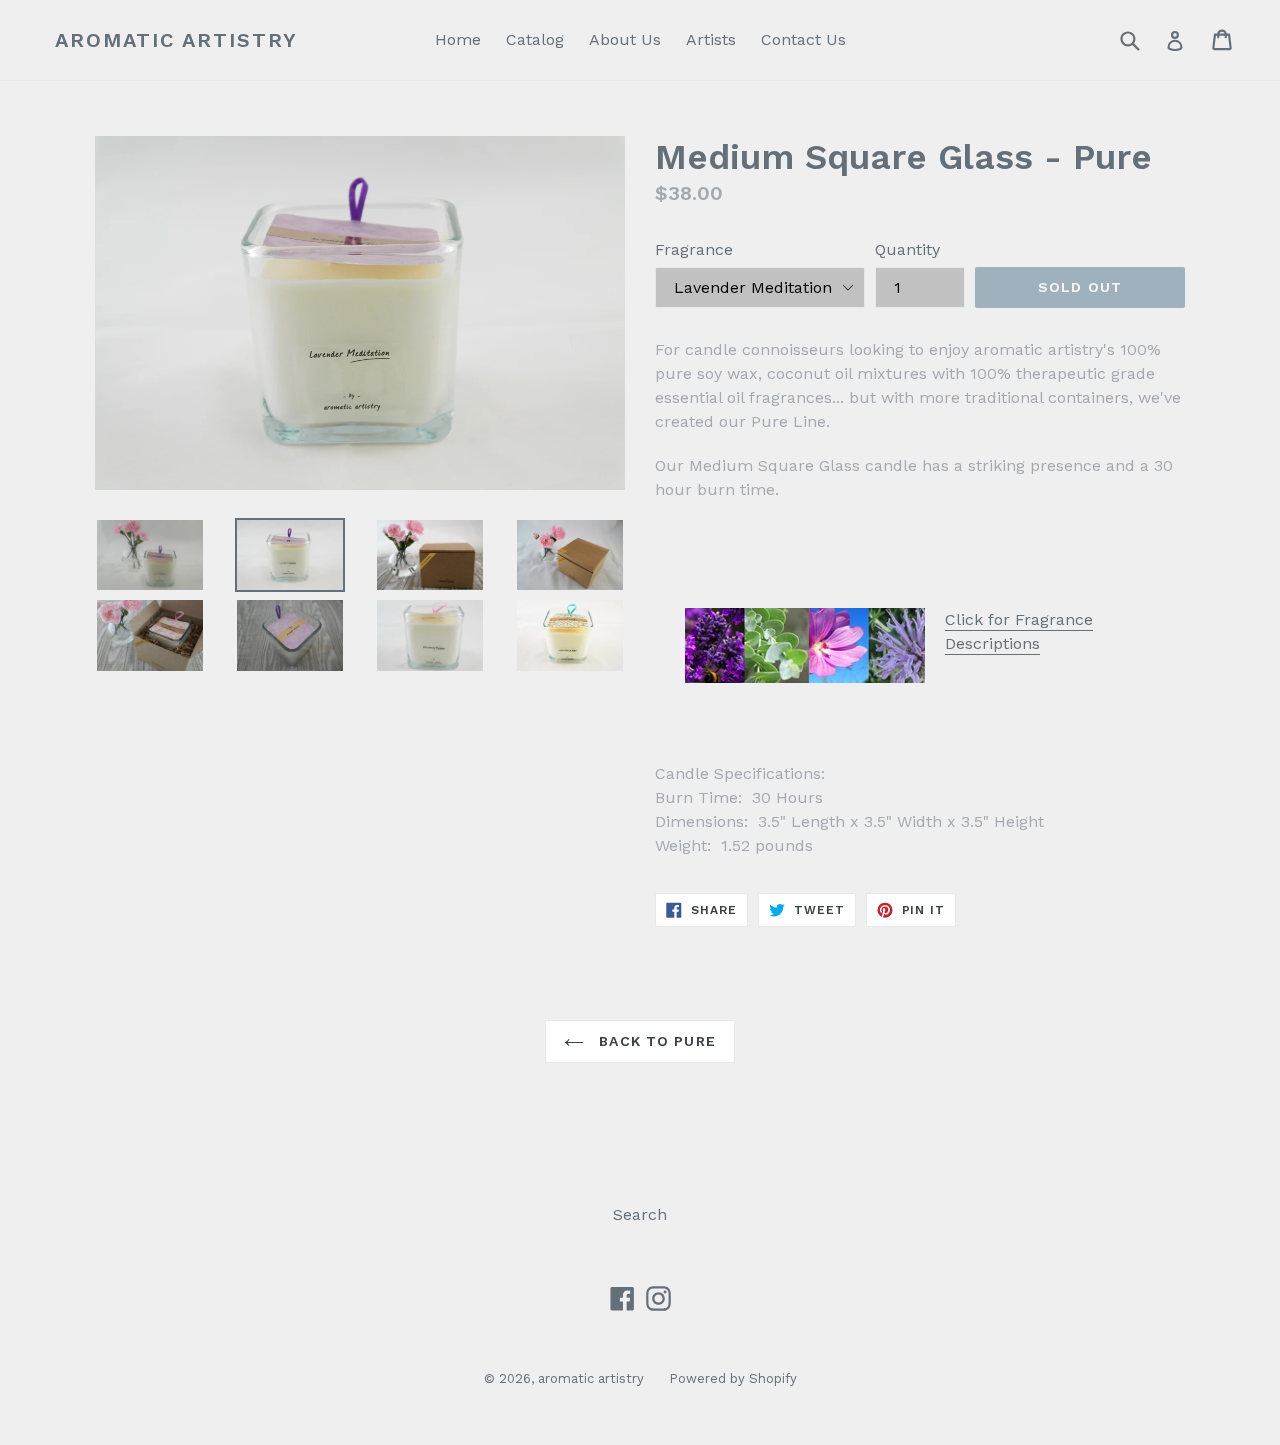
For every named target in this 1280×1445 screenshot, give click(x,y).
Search (640, 1214)
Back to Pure (655, 1041)
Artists (711, 39)
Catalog (535, 39)
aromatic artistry (176, 40)
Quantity (907, 249)
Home (458, 39)
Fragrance (694, 249)
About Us (625, 39)
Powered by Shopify (733, 1378)
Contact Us (803, 39)
